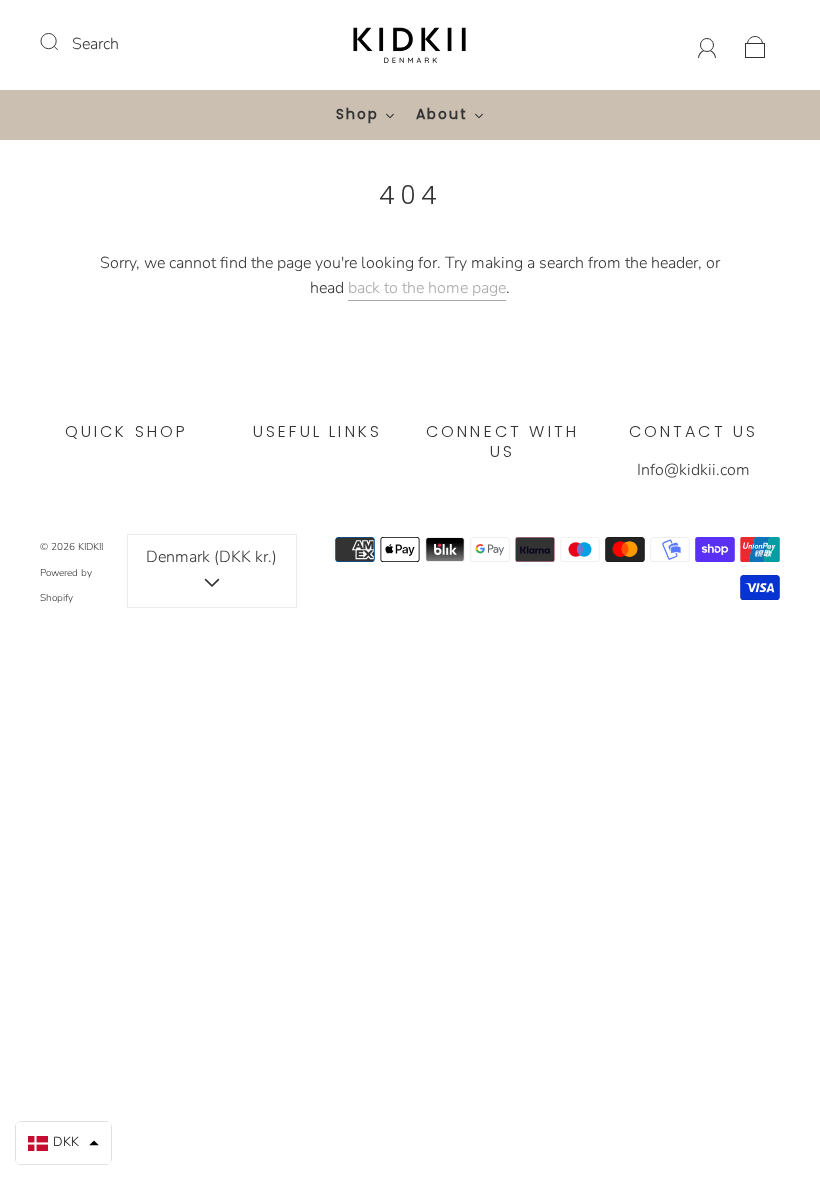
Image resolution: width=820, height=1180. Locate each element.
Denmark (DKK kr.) (211, 557)
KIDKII (90, 547)
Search (95, 44)
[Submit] (62, 42)
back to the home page (427, 288)
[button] (63, 1143)
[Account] (707, 44)
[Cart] (755, 44)
